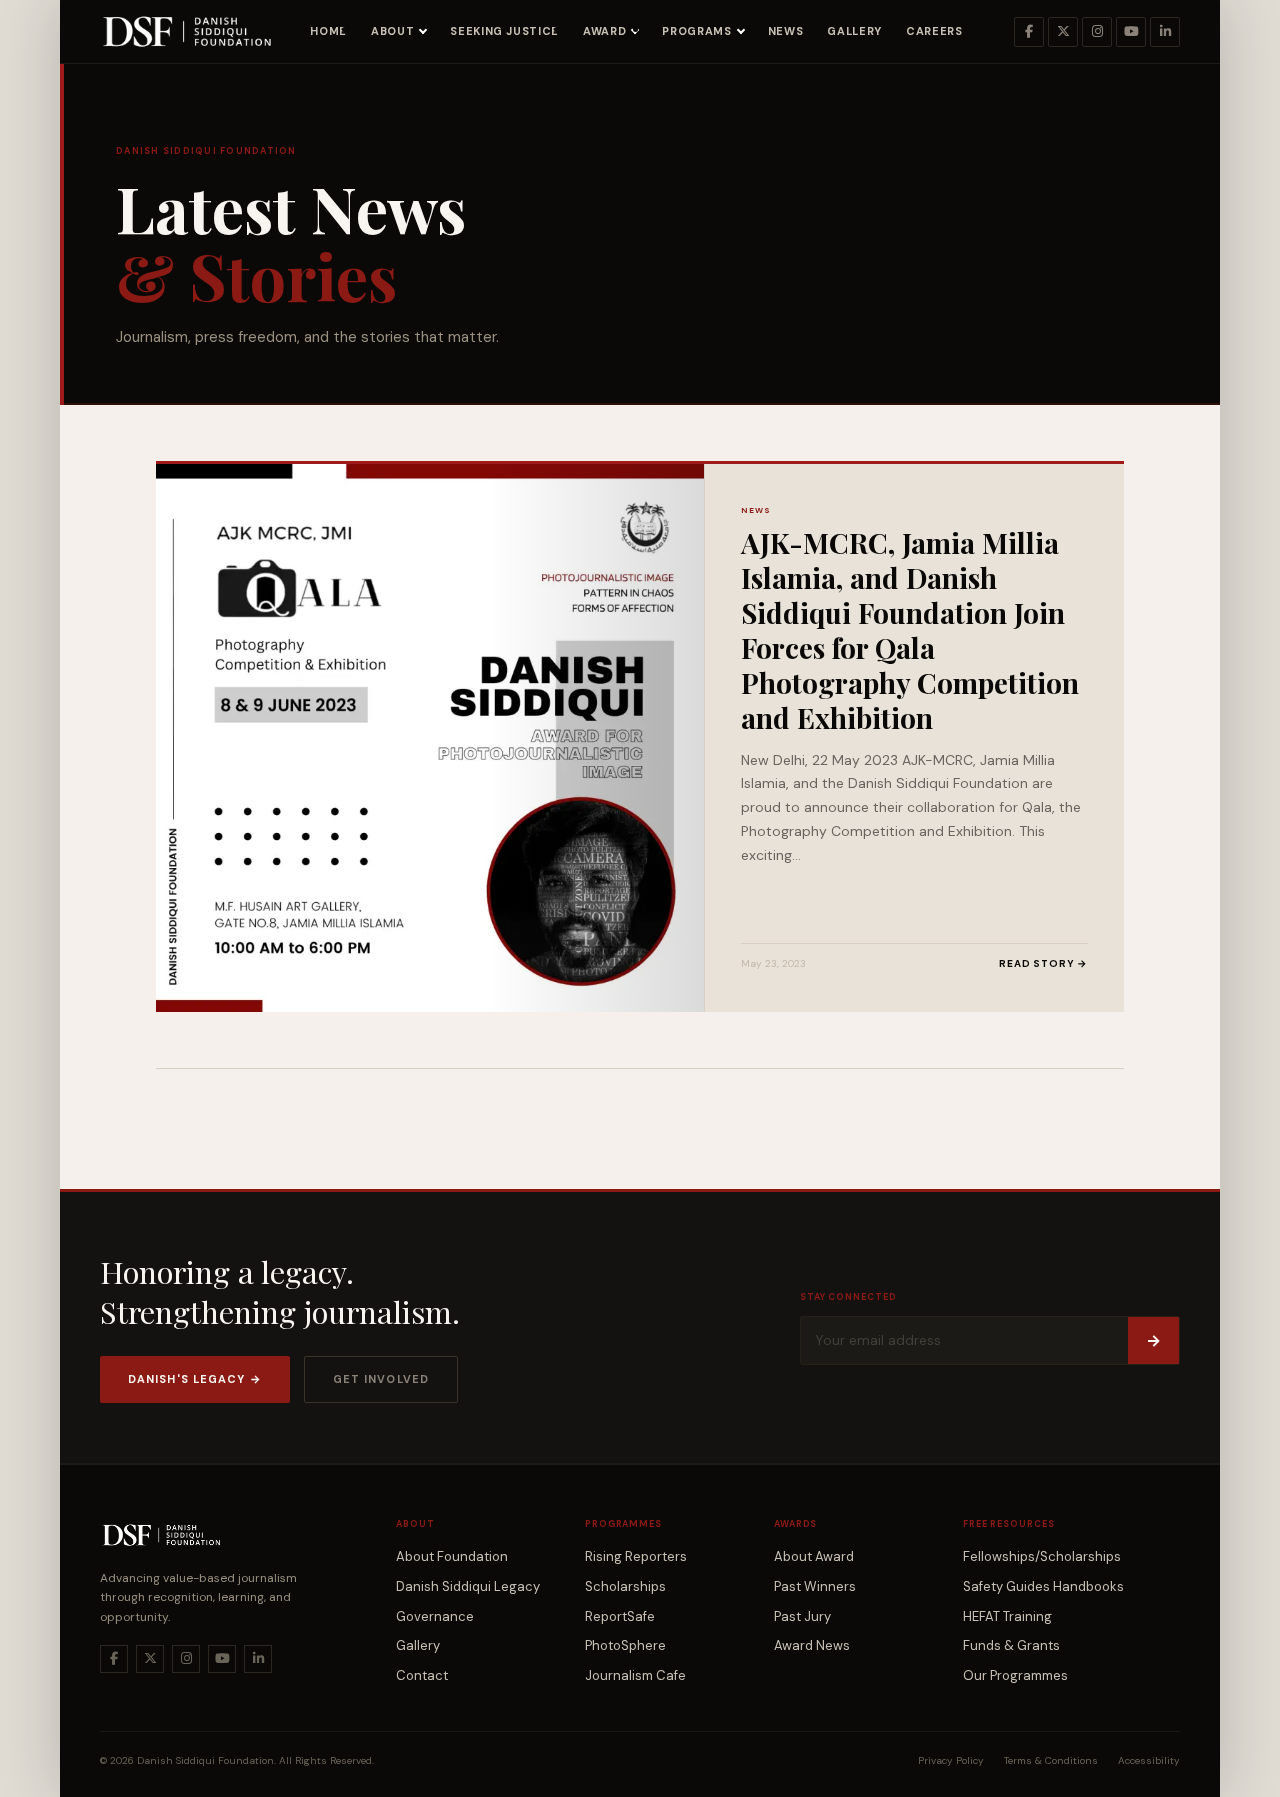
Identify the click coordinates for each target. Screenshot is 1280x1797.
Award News (812, 1645)
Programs (696, 31)
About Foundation (452, 1556)
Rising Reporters (636, 1556)
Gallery (854, 31)
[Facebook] (1029, 32)
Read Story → (1043, 963)
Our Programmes (1015, 1675)
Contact (422, 1675)
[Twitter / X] (1063, 32)
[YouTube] (1131, 32)
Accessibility (1149, 1760)
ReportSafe (620, 1616)
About (392, 31)
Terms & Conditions (1051, 1760)
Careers (934, 31)
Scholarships (625, 1586)
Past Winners (815, 1586)
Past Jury (802, 1616)
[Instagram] (1097, 32)
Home (328, 31)
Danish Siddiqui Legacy (468, 1586)
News (786, 31)
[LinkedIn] (1165, 32)
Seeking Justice (504, 31)
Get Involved (381, 1379)
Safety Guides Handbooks (1043, 1586)
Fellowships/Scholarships (1042, 1556)
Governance (435, 1616)
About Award (814, 1556)
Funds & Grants (1011, 1645)
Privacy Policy (951, 1760)
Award (604, 31)
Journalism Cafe (635, 1675)
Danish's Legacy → (195, 1379)
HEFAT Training (1007, 1616)
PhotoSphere (625, 1645)
